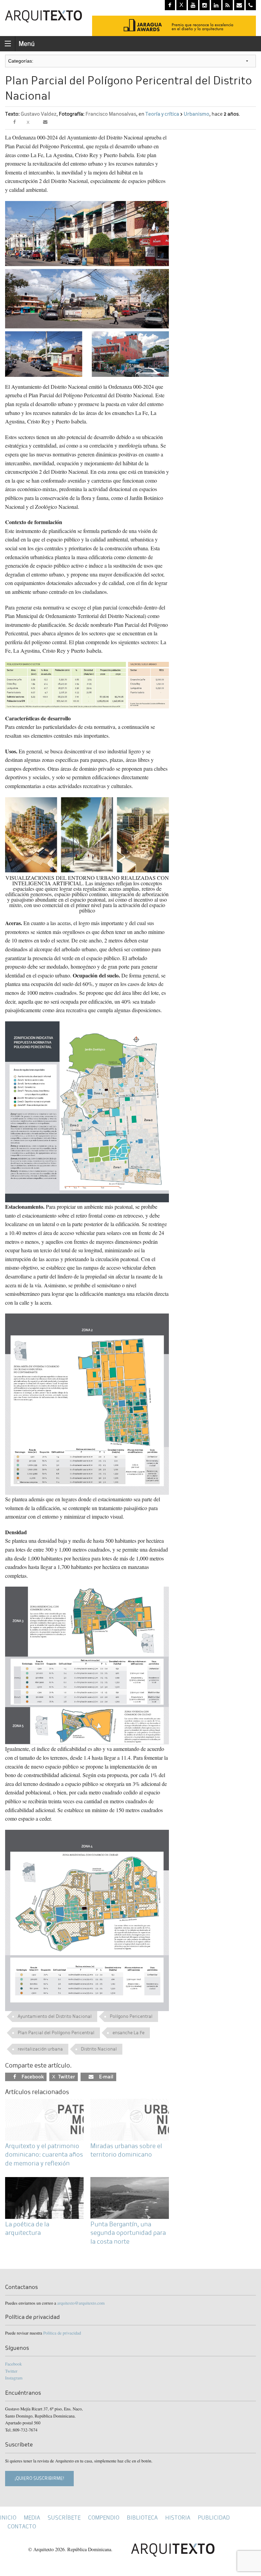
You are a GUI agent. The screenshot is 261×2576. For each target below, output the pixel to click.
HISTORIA (178, 2518)
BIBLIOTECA (142, 2518)
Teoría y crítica (162, 114)
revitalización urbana (40, 2049)
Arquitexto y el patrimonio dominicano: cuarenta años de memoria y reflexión (44, 2154)
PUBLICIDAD (214, 2518)
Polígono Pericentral (131, 2016)
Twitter (11, 2371)
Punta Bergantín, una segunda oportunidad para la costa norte (128, 2233)
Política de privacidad (62, 2333)
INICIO (8, 2518)
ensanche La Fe (128, 2033)
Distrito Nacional (99, 2049)
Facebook (13, 2364)
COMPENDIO (104, 2518)
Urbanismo (197, 114)
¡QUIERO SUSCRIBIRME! (39, 2478)
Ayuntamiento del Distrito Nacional (55, 2016)
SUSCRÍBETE (64, 2518)
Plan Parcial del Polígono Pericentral (56, 2033)
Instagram (14, 2378)
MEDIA (32, 2518)
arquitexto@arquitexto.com (81, 2303)
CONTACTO (22, 2527)
